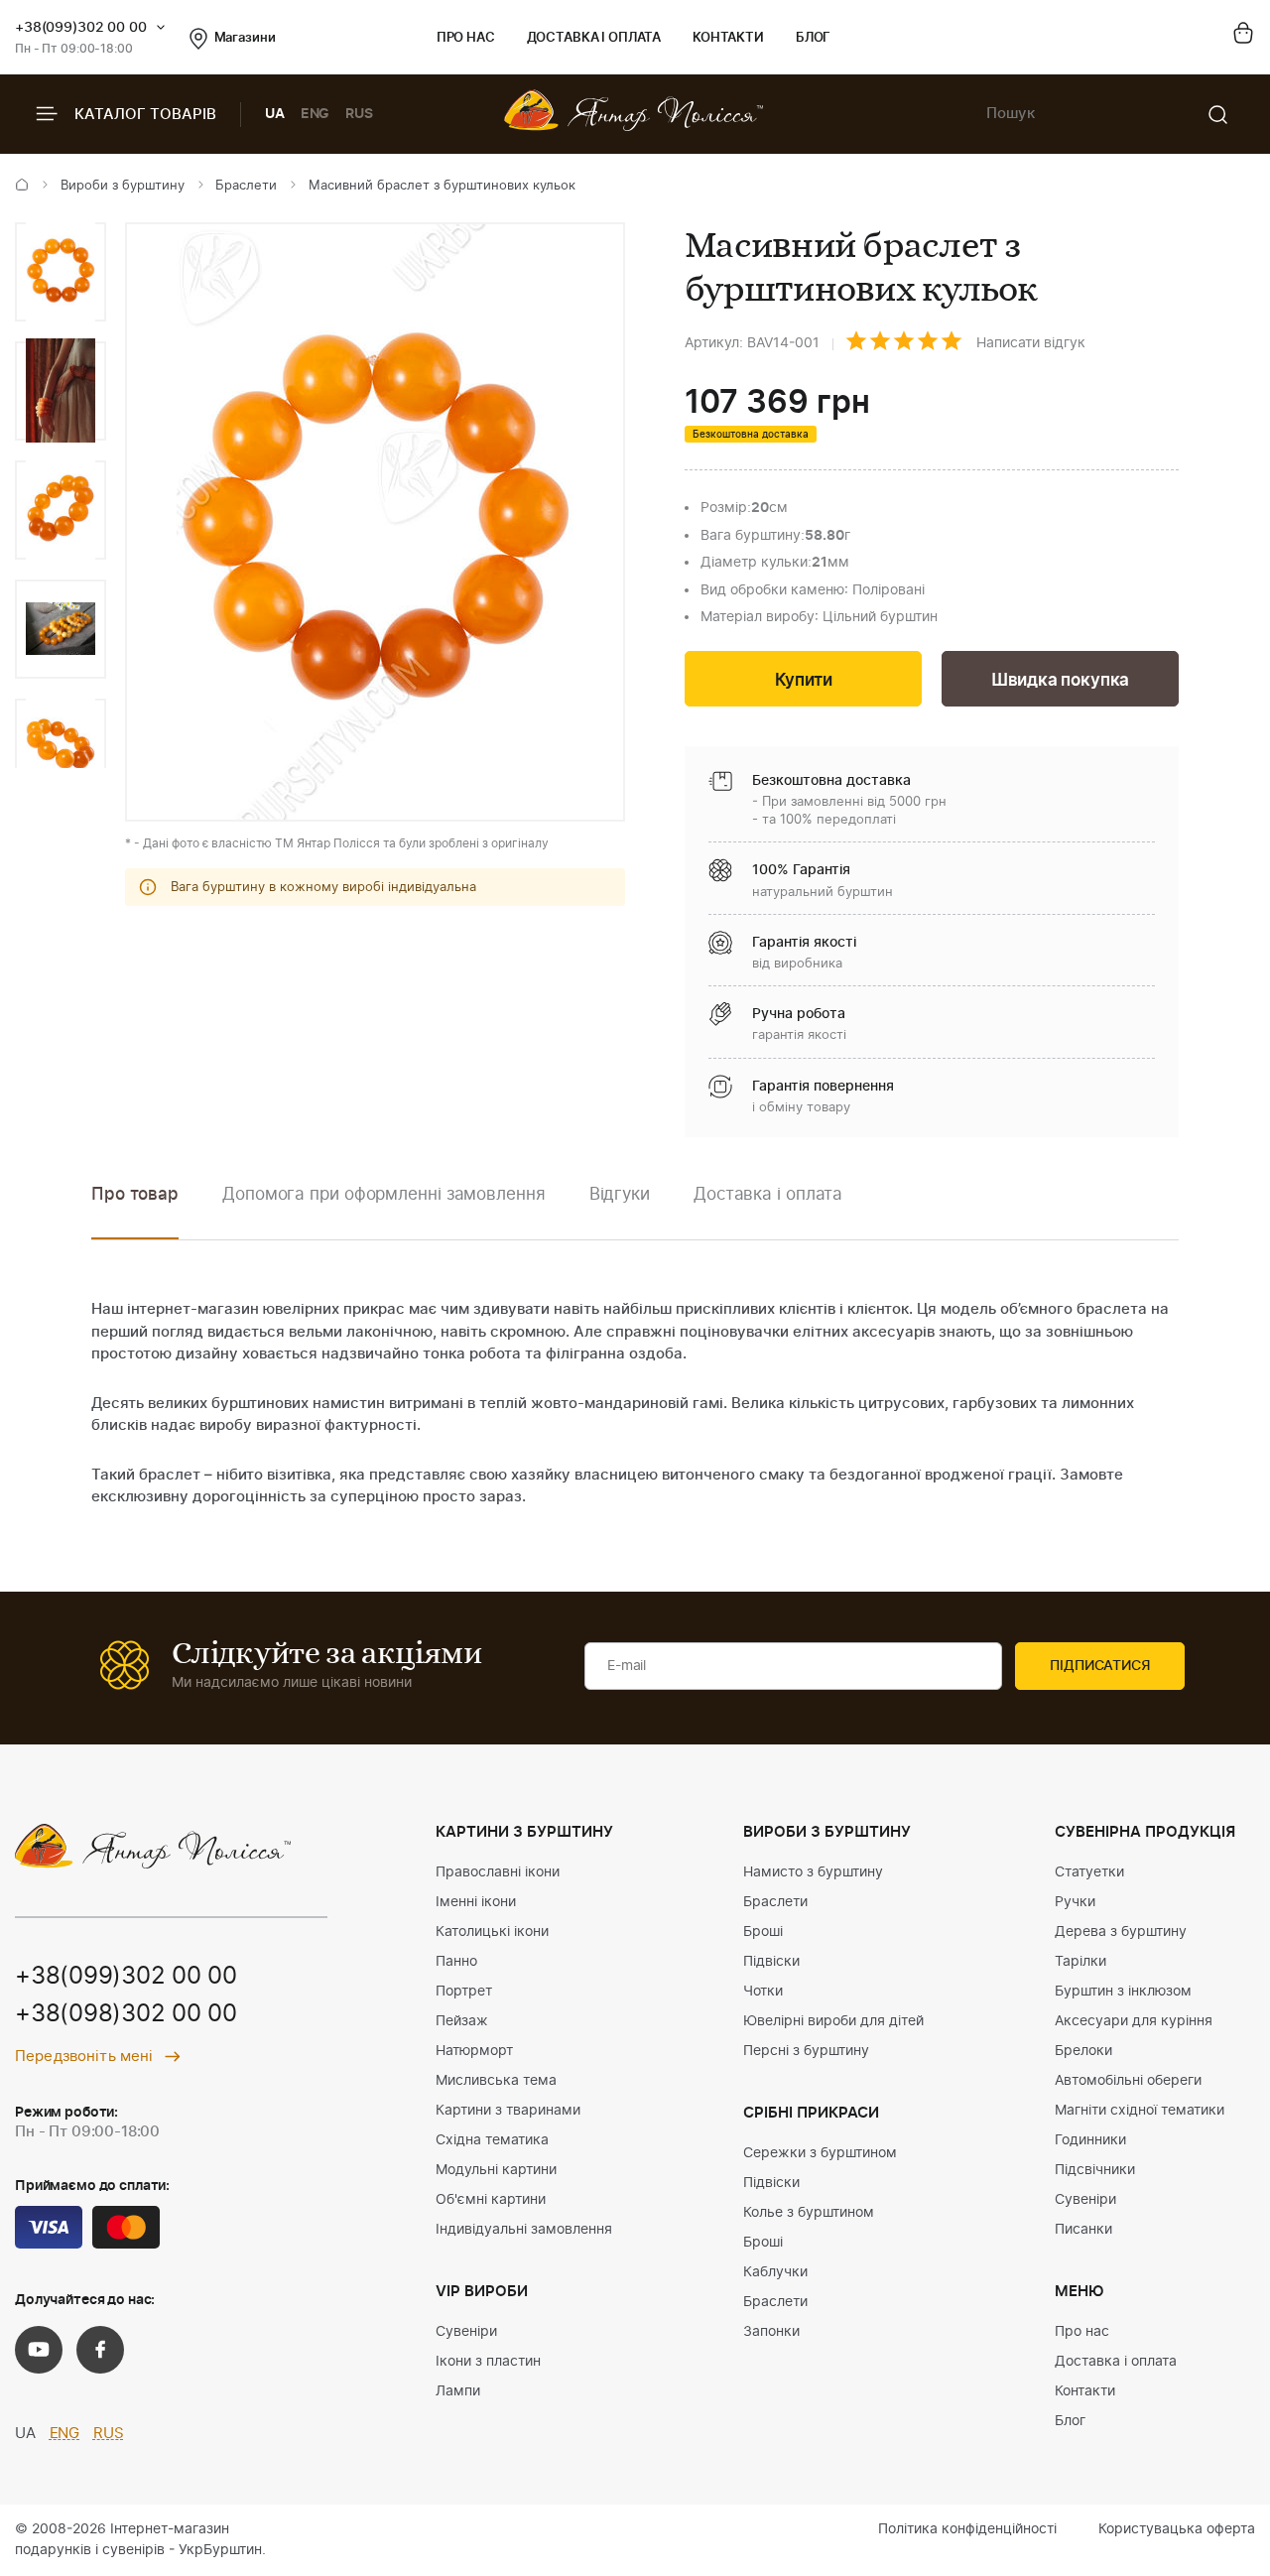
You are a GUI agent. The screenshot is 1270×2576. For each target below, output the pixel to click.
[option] (61, 272)
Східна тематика (492, 2140)
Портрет (464, 1992)
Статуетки (1089, 1872)
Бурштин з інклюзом (1123, 1992)
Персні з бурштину (806, 2051)
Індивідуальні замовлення (524, 2230)
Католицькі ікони (492, 1932)
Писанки (1083, 2230)
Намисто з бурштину (813, 1872)
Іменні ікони (476, 1902)
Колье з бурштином (809, 2213)
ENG (316, 114)
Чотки (763, 1992)
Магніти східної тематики (1140, 2111)
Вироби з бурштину (123, 186)
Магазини (245, 38)
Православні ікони (498, 1872)
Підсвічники (1095, 2170)
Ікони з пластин (488, 2362)
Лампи (458, 2391)
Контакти (728, 38)
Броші (763, 1932)
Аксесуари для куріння (1134, 2021)
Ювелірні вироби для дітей (833, 2021)
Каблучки (775, 2272)
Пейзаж (462, 2021)
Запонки (771, 2332)
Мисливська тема (496, 2081)
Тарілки (1080, 1962)
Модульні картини (496, 2170)
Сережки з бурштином (820, 2153)
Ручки (1075, 1902)
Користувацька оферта (1177, 2529)
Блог (813, 38)
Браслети (246, 186)
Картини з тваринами (508, 2111)
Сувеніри (466, 2332)
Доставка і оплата (594, 38)
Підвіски (771, 1962)
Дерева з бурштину (1121, 1932)
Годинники (1090, 2140)
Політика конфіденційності (967, 2529)
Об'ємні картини (491, 2200)
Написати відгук (1031, 343)
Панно (456, 1962)
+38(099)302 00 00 (81, 28)
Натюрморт (474, 2051)
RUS (359, 114)
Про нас (466, 38)
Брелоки (1083, 2051)
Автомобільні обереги (1128, 2081)
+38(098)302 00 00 (126, 2014)
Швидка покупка (1061, 680)
